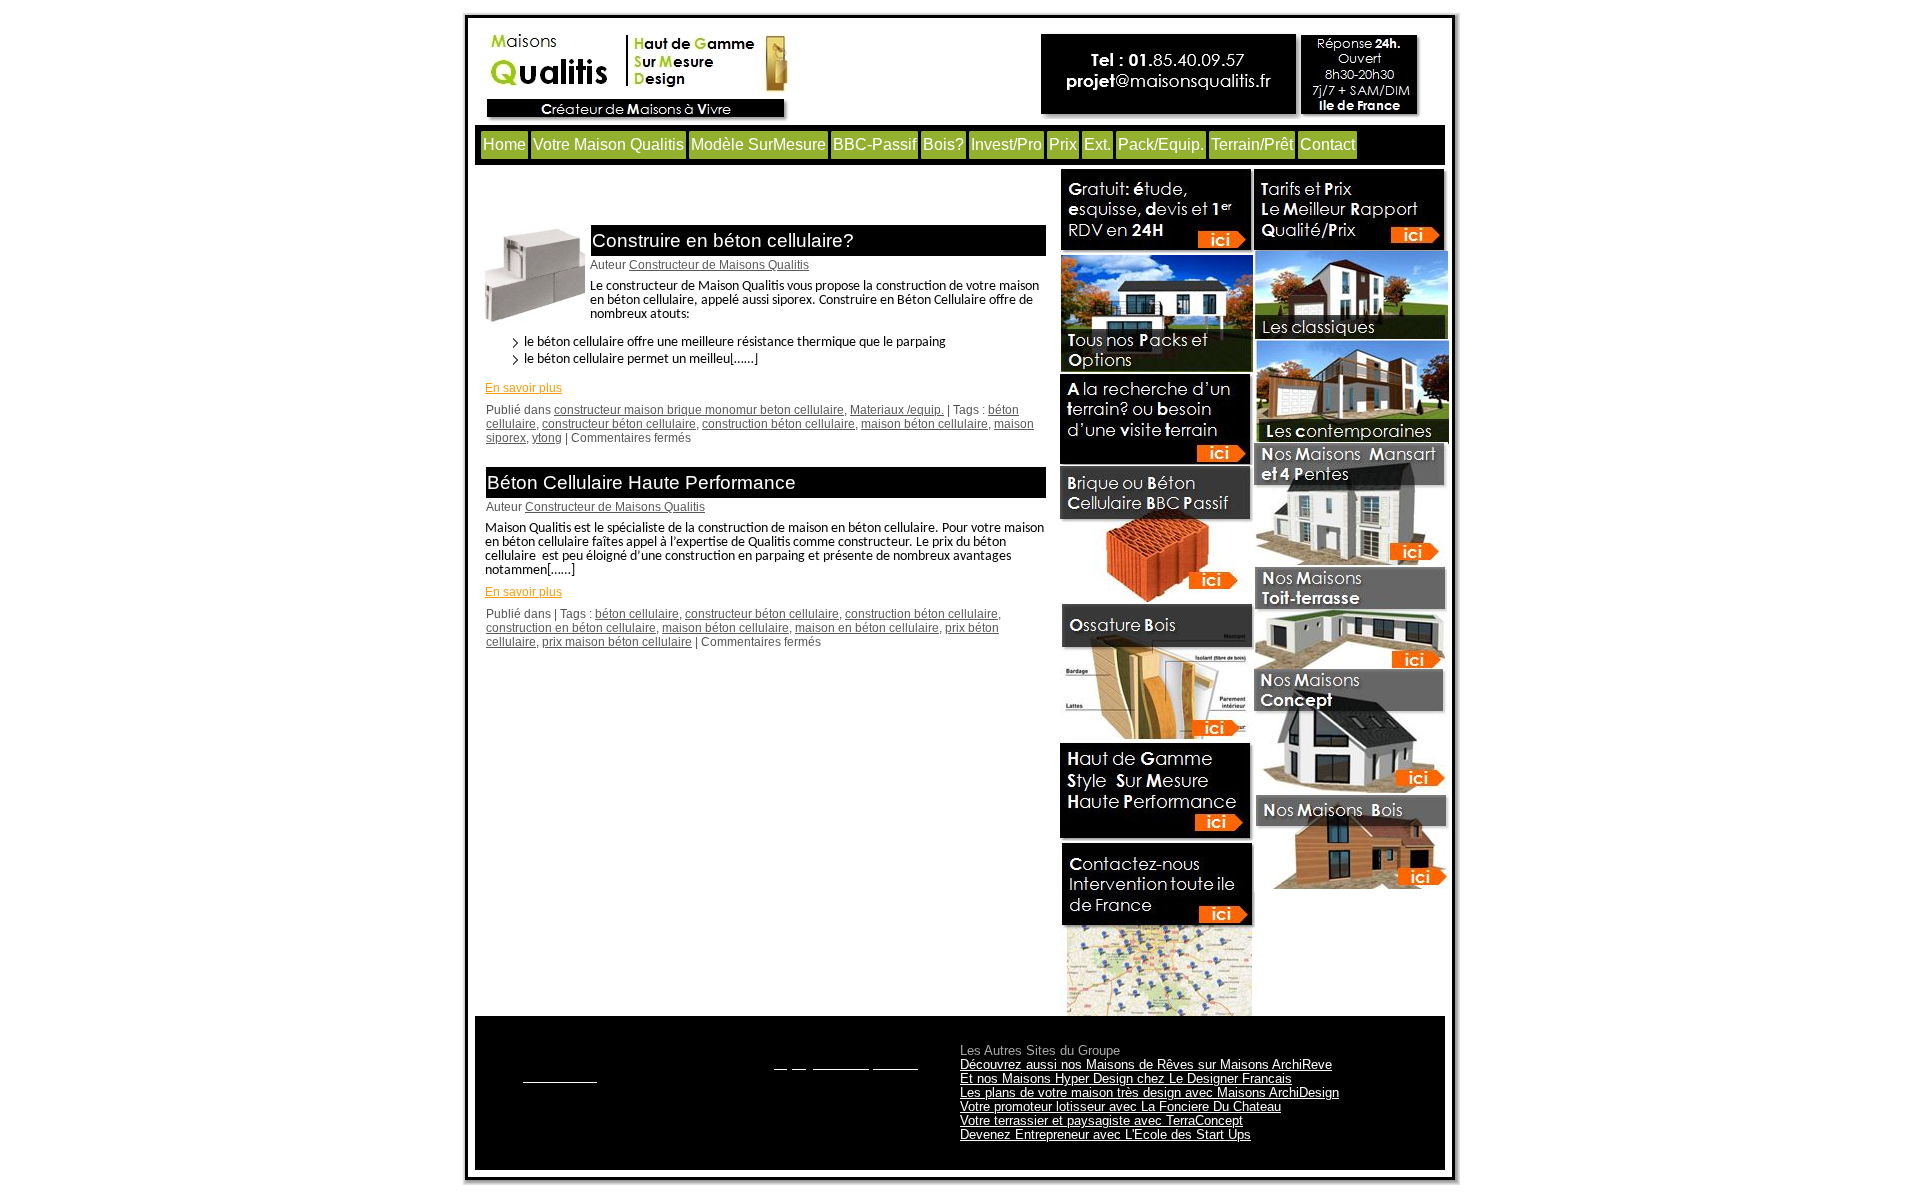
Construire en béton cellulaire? (723, 240)
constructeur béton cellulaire (619, 424)
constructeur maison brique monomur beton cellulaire (699, 410)
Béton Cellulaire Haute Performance (641, 482)
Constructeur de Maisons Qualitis (719, 265)
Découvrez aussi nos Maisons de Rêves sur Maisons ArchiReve (1146, 1064)
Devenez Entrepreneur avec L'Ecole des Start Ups (1105, 1134)
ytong (547, 438)
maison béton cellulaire (924, 424)
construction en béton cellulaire (571, 628)
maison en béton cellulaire (867, 628)
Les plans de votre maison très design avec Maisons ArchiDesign (1149, 1092)
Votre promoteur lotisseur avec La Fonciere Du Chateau (1120, 1106)
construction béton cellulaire (778, 424)
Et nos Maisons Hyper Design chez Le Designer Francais (1126, 1078)
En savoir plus (523, 388)
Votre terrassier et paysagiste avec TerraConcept (1101, 1120)
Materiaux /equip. (897, 410)
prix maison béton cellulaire (617, 642)
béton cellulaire (637, 614)
